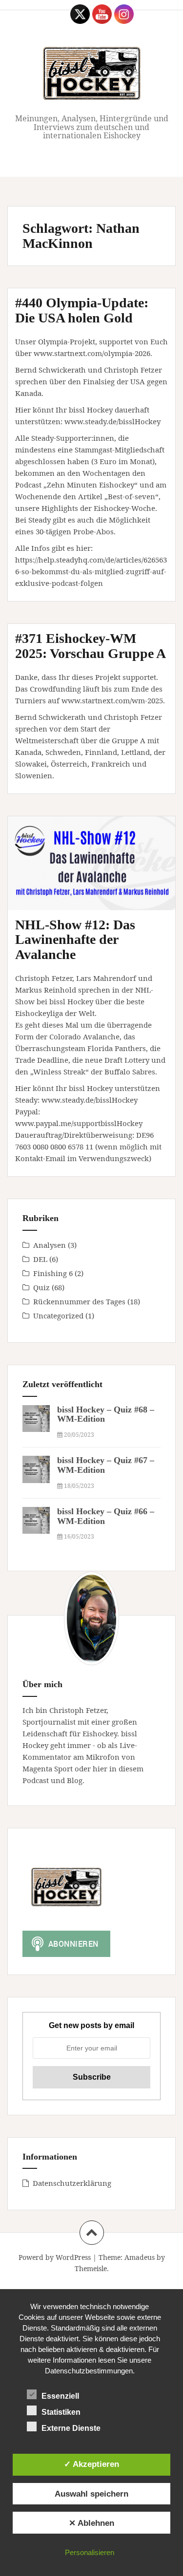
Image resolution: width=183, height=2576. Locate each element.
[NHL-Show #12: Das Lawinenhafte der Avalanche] (99, 878)
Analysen (50, 1245)
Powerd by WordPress (55, 2257)
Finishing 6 (53, 1273)
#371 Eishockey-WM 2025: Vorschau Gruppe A (91, 646)
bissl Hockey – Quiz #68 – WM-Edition (106, 1414)
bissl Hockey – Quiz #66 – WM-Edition (106, 1516)
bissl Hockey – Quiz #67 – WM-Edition (106, 1465)
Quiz (41, 1287)
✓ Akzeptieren (91, 2464)
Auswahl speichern (91, 2494)
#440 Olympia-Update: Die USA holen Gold (82, 310)
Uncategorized (58, 1316)
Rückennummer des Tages (79, 1301)
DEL (40, 1259)
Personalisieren (90, 2552)
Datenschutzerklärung (72, 2183)
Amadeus (140, 2257)
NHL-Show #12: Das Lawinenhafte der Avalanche (75, 940)
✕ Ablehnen (91, 2523)
